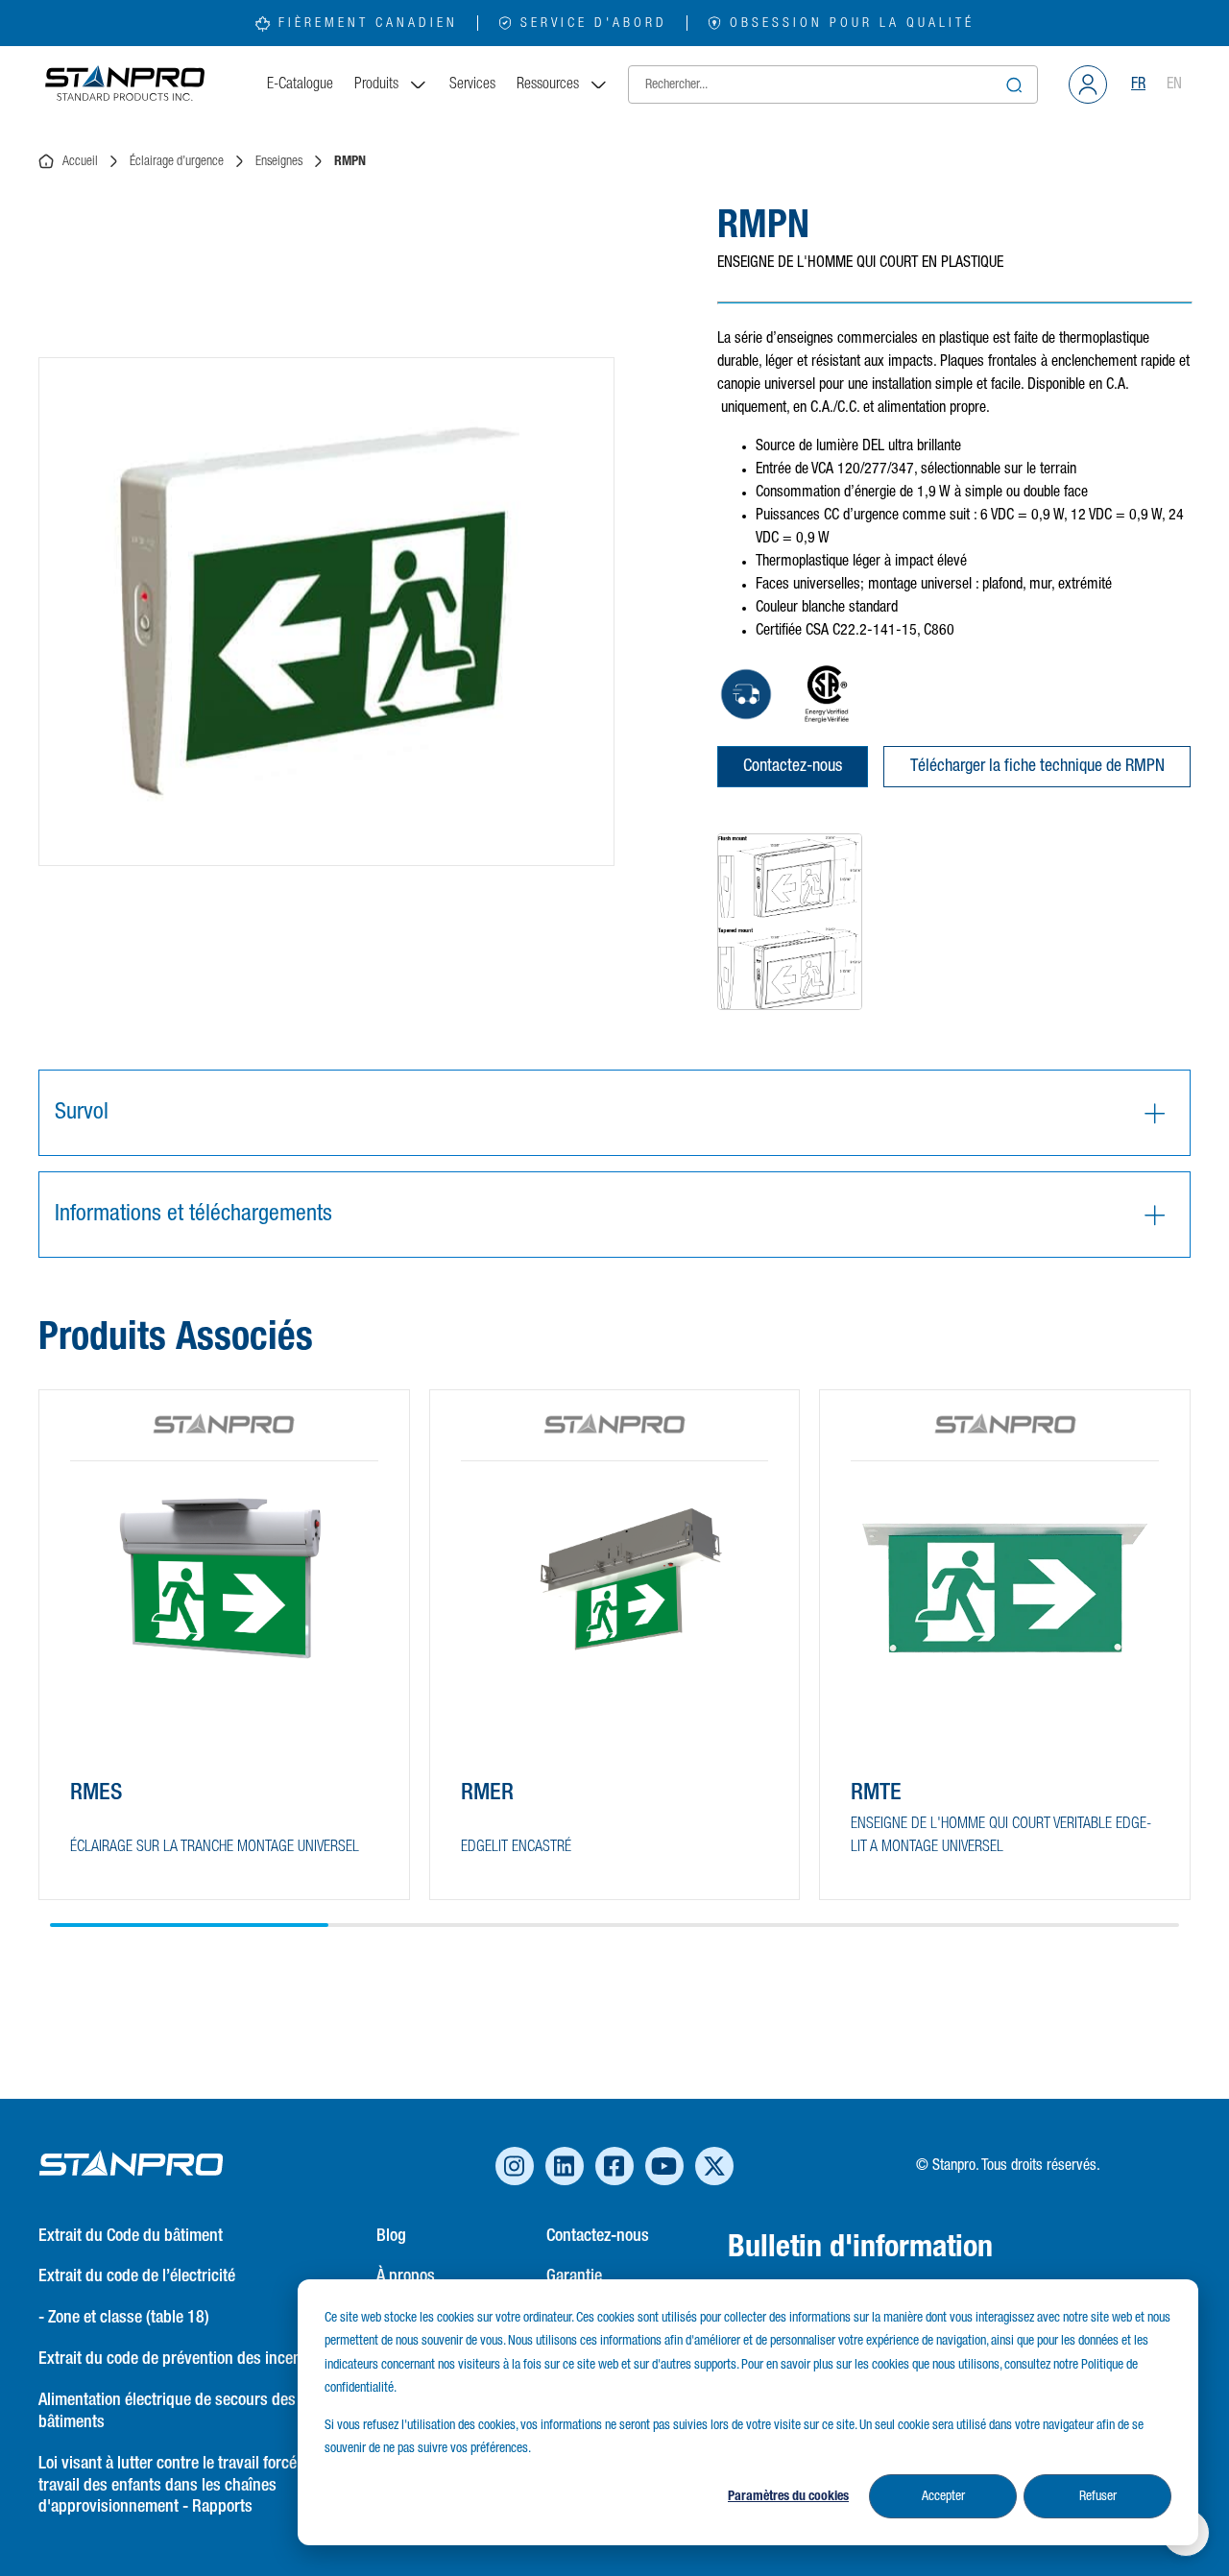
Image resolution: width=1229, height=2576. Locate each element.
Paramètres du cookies (788, 2496)
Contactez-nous (793, 766)
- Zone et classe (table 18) (124, 2318)
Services (472, 84)
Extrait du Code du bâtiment (131, 2236)
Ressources (548, 84)
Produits (376, 84)
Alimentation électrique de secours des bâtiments (167, 2411)
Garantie (574, 2276)
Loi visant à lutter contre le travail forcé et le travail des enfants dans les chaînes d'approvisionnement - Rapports (183, 2486)
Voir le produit (140, 1849)
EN (1174, 84)
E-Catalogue (300, 84)
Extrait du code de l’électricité (137, 2276)
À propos (406, 2276)
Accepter (943, 2496)
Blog (391, 2236)
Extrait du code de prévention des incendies (184, 2359)
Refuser (1098, 2496)
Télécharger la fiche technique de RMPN (1037, 766)
